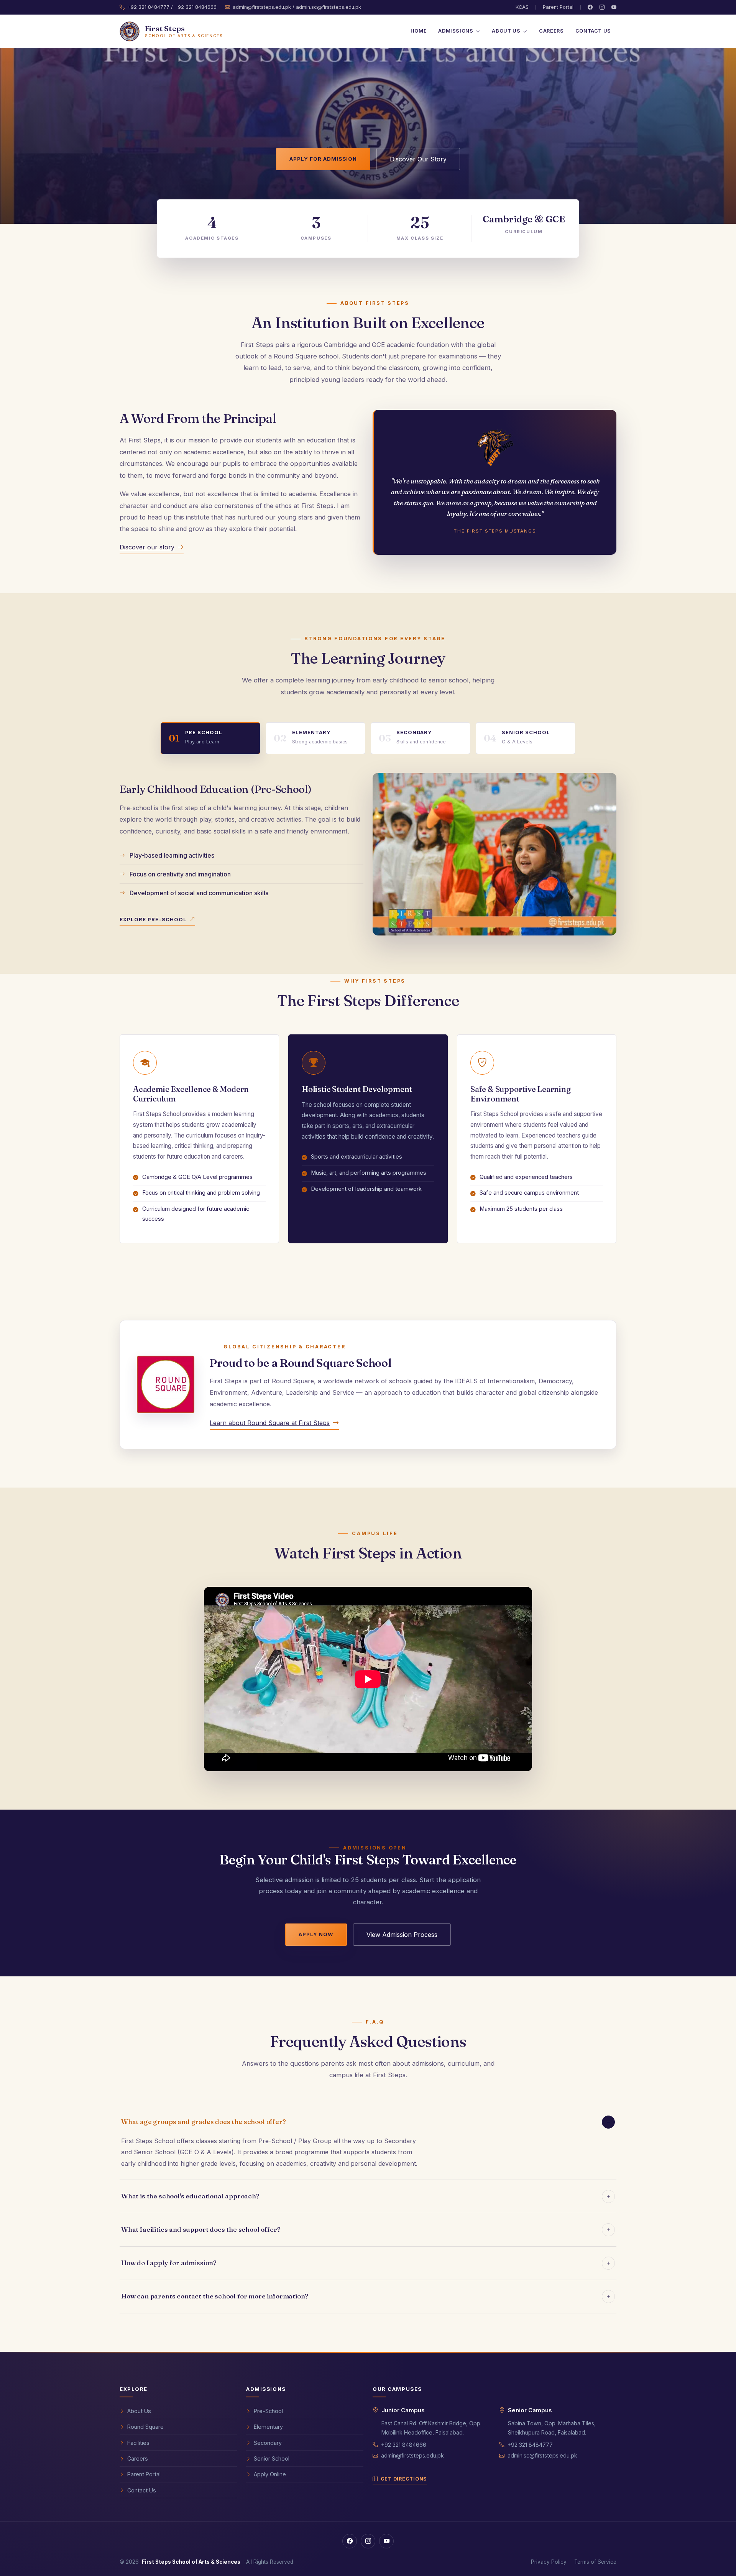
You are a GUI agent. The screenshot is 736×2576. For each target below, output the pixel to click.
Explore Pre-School (153, 919)
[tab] (210, 738)
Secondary (268, 2443)
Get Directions (404, 2479)
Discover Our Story (418, 159)
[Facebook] (590, 7)
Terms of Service (595, 2562)
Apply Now (316, 1934)
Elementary (268, 2427)
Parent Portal (558, 7)
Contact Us (593, 31)
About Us (139, 2411)
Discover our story (147, 547)
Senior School (272, 2458)
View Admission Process (402, 1935)
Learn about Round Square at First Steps (270, 1423)
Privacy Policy (549, 2562)
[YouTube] (614, 7)
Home (419, 31)
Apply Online (270, 2474)
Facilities (138, 2443)
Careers (551, 31)
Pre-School (268, 2411)
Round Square (145, 2427)
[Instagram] (602, 7)
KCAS (522, 7)
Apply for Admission (323, 159)
